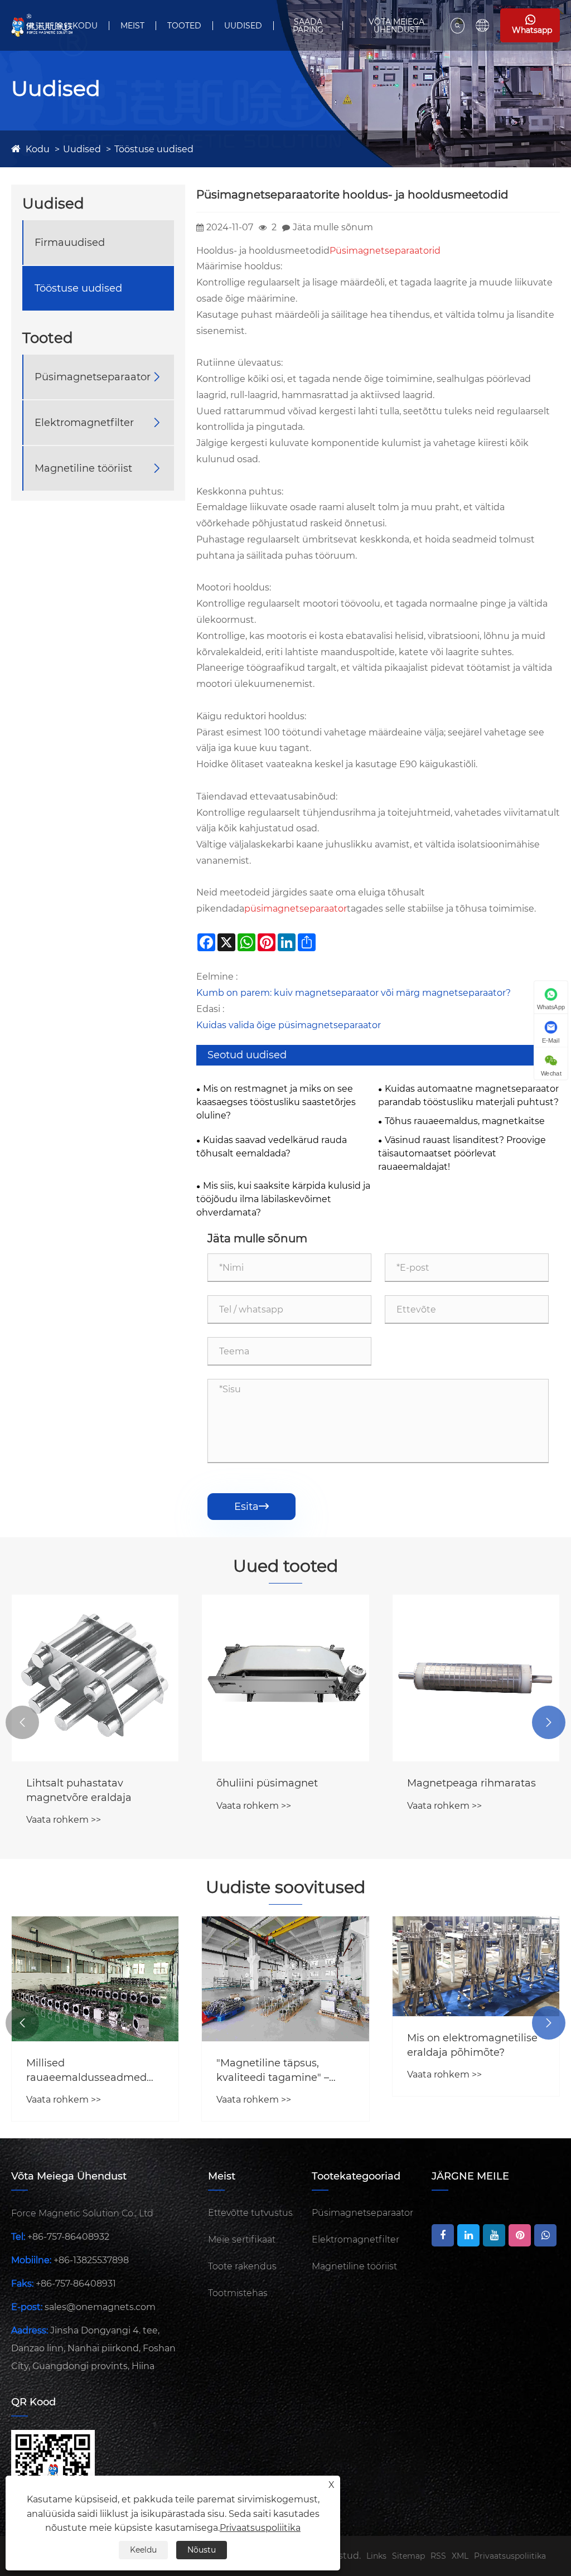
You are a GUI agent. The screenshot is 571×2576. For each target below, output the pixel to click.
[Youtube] (494, 2235)
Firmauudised (70, 243)
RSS (438, 2556)
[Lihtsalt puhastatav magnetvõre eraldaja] (95, 1678)
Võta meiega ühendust (396, 26)
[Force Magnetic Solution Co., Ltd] (42, 25)
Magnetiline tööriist (83, 468)
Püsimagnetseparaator (93, 377)
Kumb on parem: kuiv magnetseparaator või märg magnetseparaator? (354, 993)
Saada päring (308, 26)
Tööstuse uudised (154, 149)
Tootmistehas (238, 2293)
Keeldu (143, 2550)
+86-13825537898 (91, 2260)
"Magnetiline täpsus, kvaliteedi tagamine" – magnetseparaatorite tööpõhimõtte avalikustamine (273, 2071)
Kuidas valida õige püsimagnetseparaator (289, 1025)
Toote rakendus (242, 2266)
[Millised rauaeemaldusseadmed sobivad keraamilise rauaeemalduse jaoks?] (95, 1979)
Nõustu (202, 2550)
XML (460, 2556)
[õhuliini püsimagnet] (285, 1678)
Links (376, 2556)
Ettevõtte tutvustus (250, 2213)
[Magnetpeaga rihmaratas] (476, 1678)
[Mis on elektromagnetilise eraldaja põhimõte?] (476, 1967)
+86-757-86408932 (68, 2237)
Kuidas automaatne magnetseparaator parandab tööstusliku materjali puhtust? (468, 1095)
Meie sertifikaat (242, 2240)
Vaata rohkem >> (64, 1820)
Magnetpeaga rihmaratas (471, 1783)
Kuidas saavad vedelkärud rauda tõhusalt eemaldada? (272, 1147)
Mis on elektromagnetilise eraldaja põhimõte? (472, 2045)
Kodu (85, 26)
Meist (132, 26)
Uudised (243, 26)
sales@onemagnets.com (100, 2307)
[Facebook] (443, 2235)
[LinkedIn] (468, 2235)
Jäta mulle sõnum (333, 227)
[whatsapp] (545, 2235)
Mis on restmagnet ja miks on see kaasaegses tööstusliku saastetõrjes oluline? (276, 1102)
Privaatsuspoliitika (510, 2556)
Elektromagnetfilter (84, 423)
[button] (22, 1722)
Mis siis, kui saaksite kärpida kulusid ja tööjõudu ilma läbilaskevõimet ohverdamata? (283, 1199)
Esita (251, 1507)
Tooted (184, 26)
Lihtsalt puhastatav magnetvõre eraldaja (79, 1790)
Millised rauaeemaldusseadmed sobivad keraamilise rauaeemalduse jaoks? (86, 2071)
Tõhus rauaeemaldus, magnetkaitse (465, 1121)
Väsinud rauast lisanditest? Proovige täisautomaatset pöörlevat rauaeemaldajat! (462, 1153)
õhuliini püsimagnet (267, 1783)
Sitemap (408, 2556)
